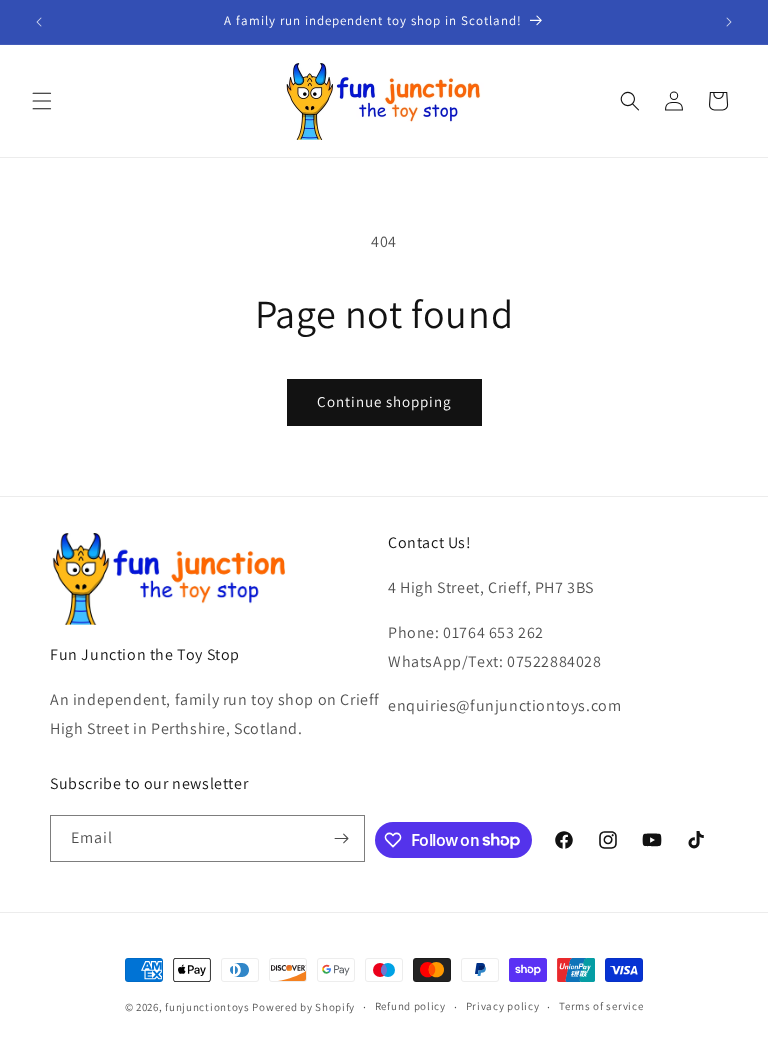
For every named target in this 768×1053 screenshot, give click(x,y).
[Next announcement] (729, 22)
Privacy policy (503, 1006)
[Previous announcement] (39, 22)
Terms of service (601, 1006)
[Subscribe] (342, 838)
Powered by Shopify (303, 1007)
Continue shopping (384, 401)
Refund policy (410, 1006)
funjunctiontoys (207, 1007)
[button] (42, 101)
